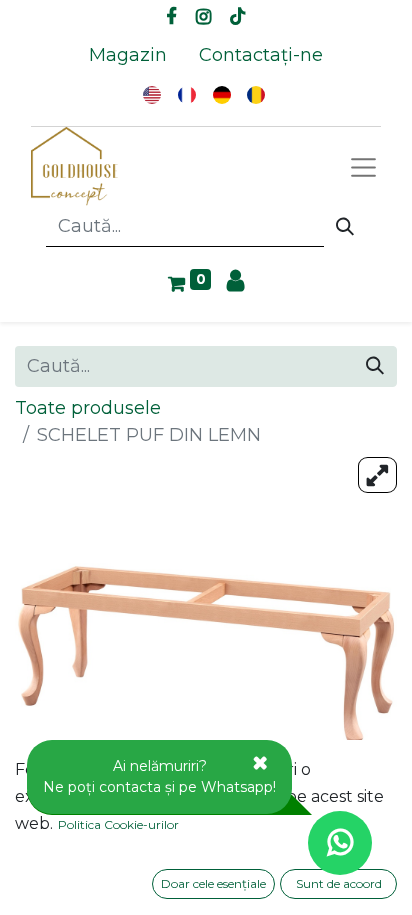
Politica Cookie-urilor (118, 824)
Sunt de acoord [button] (339, 883)
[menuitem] (128, 55)
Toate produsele (88, 408)
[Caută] (345, 227)
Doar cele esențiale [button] (213, 883)
